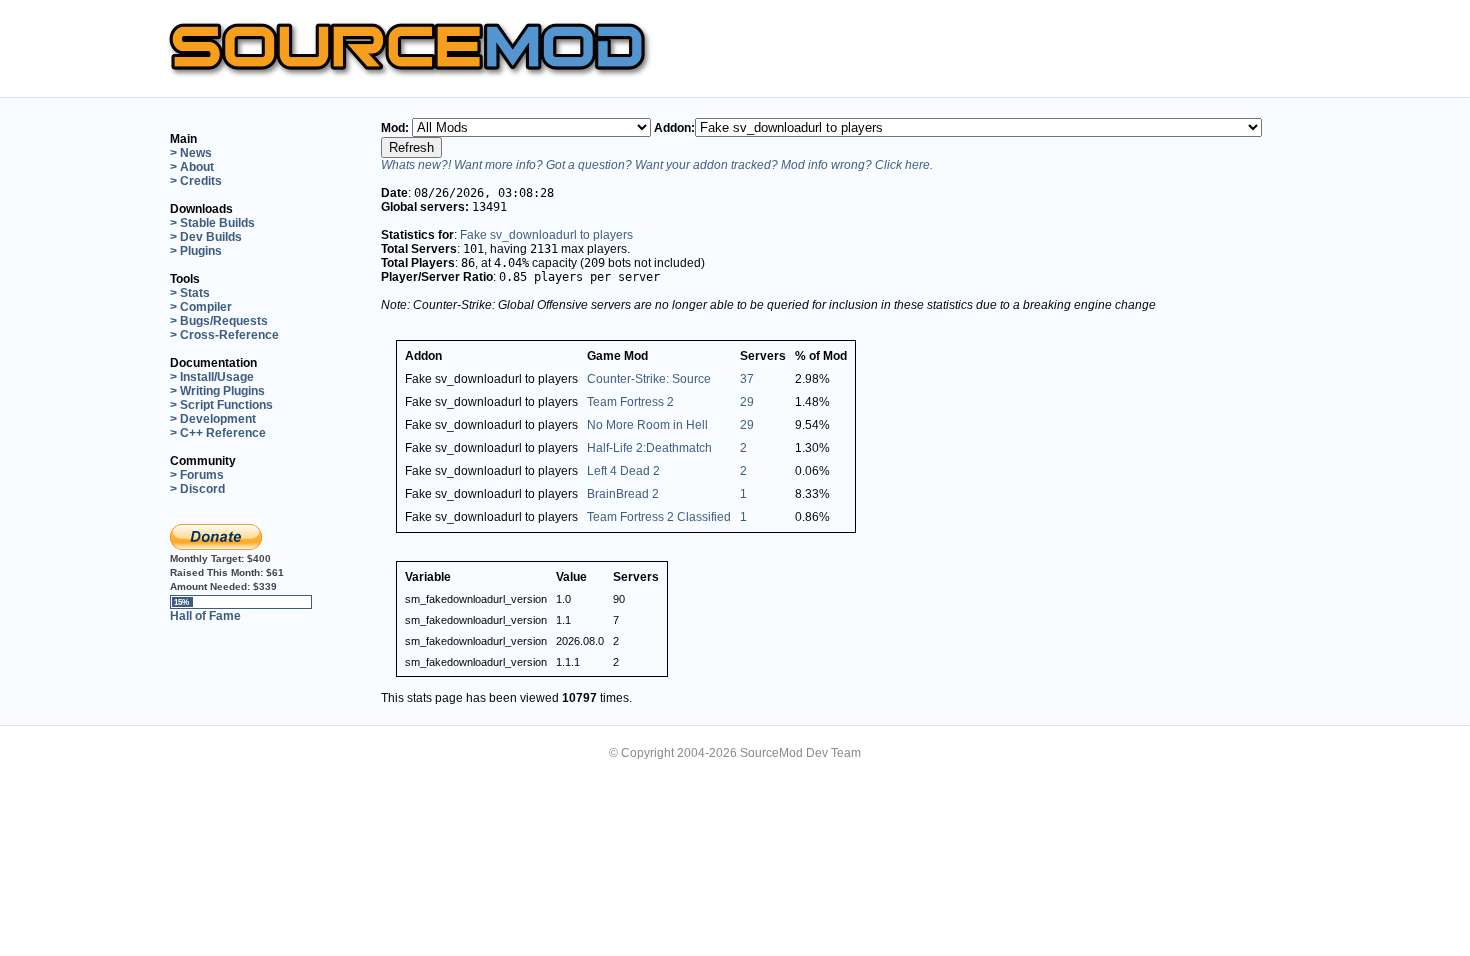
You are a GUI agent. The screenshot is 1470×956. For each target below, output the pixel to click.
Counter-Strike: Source (649, 379)
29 (747, 402)
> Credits (196, 181)
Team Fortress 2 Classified (659, 517)
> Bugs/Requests (219, 321)
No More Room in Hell (647, 425)
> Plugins (196, 251)
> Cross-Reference (224, 335)
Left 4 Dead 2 (623, 471)
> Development (213, 419)
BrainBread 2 (623, 494)
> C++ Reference (218, 433)
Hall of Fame (205, 616)
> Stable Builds (212, 223)
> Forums (197, 475)
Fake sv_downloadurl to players (546, 235)
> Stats (190, 293)
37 (747, 379)
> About (192, 167)
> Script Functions (221, 405)
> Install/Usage (212, 377)
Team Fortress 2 (630, 402)
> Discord (197, 489)
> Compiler (201, 307)
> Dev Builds (206, 237)
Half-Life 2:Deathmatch (649, 448)
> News (191, 153)
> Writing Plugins (217, 391)
